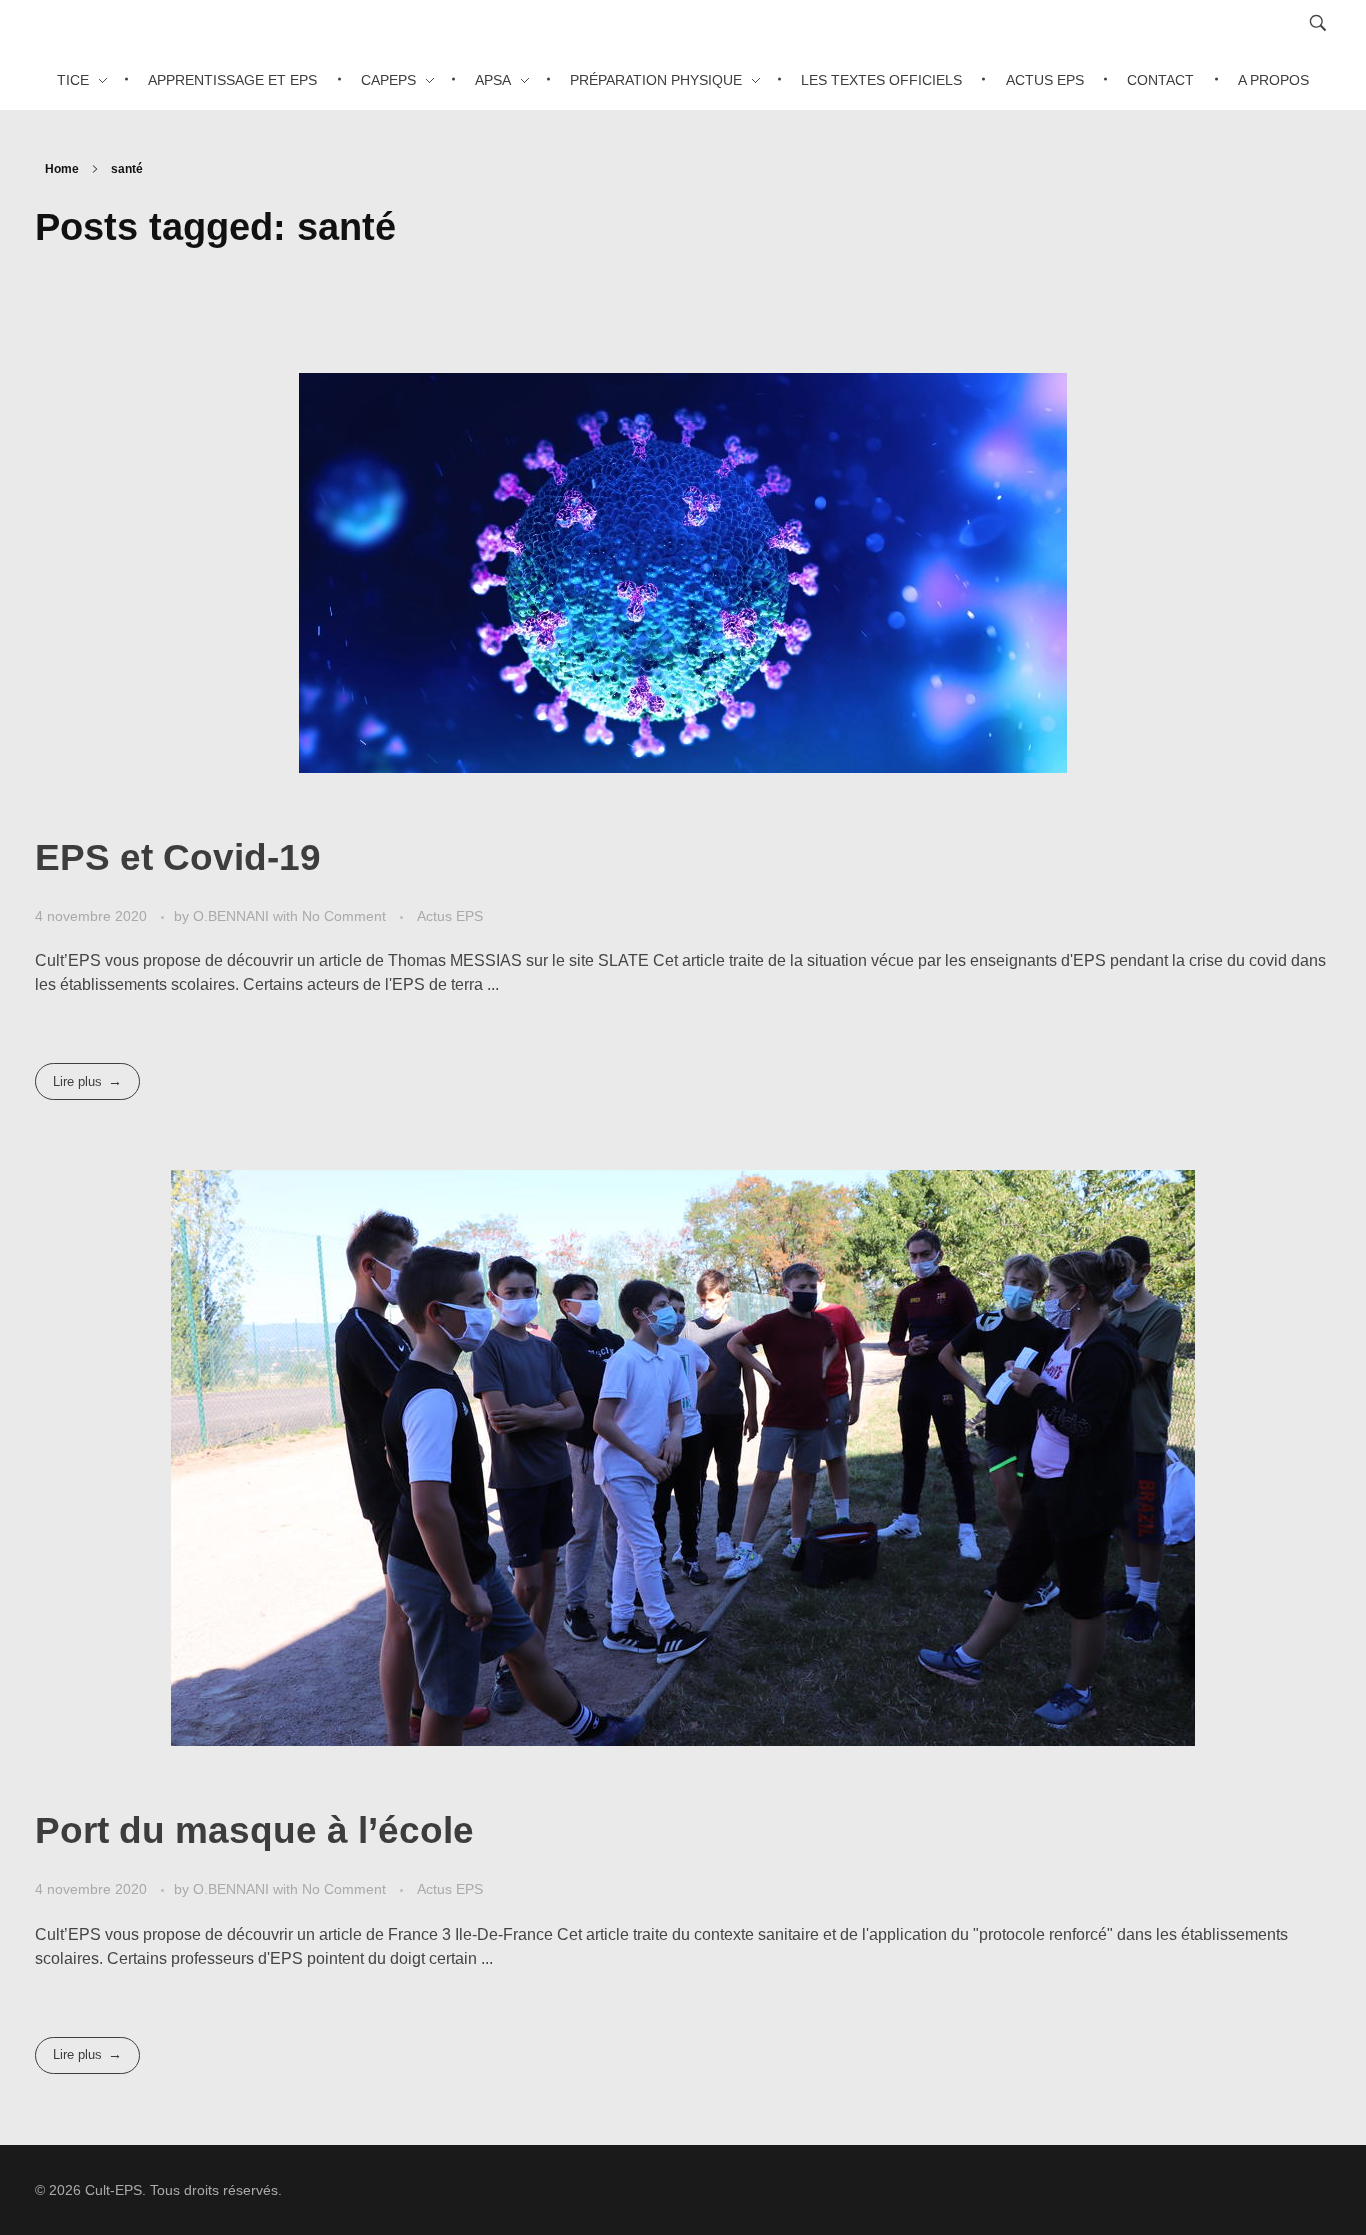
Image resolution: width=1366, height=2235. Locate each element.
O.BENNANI (233, 916)
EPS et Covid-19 (178, 857)
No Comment (344, 916)
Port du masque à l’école (254, 1830)
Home (62, 169)
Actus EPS (450, 916)
